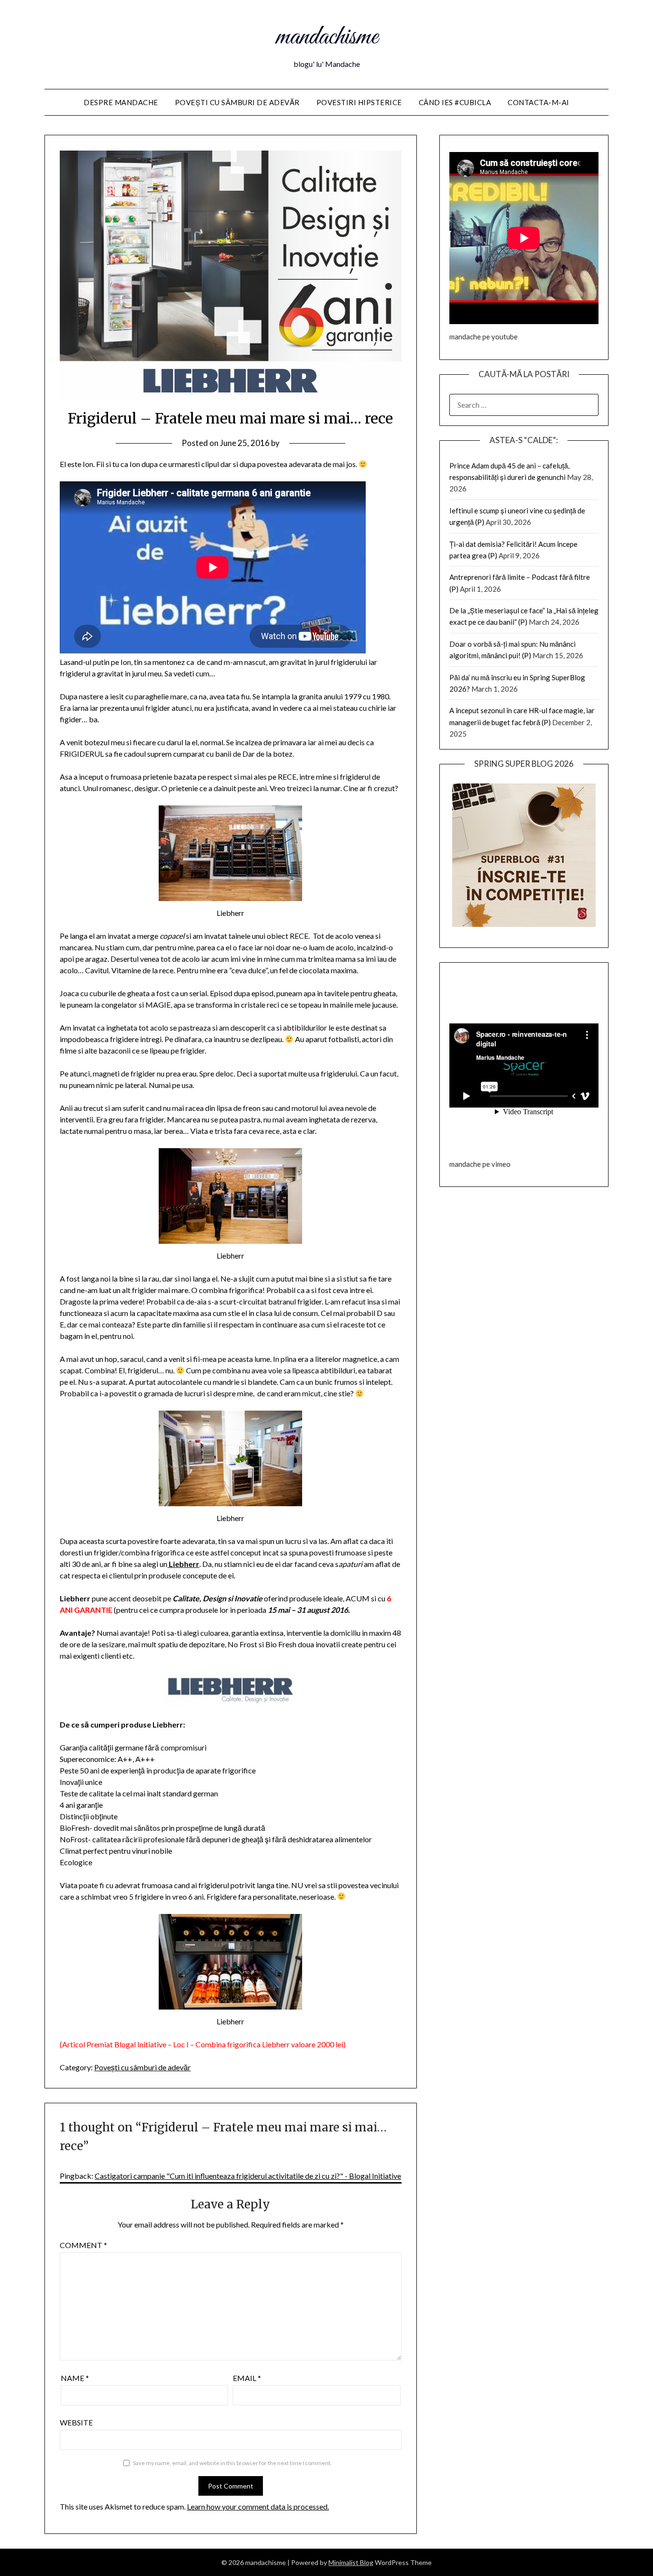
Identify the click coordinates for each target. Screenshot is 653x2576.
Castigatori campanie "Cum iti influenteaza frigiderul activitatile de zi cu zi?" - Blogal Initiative (248, 2176)
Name (75, 2378)
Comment (83, 2245)
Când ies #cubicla (455, 102)
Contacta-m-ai (539, 102)
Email (247, 2378)
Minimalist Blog (351, 2562)
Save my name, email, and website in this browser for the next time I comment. (232, 2463)
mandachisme (327, 37)
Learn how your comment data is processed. (258, 2506)
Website (76, 2422)
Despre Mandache (121, 102)
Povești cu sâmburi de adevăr (237, 102)
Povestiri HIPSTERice (359, 102)
